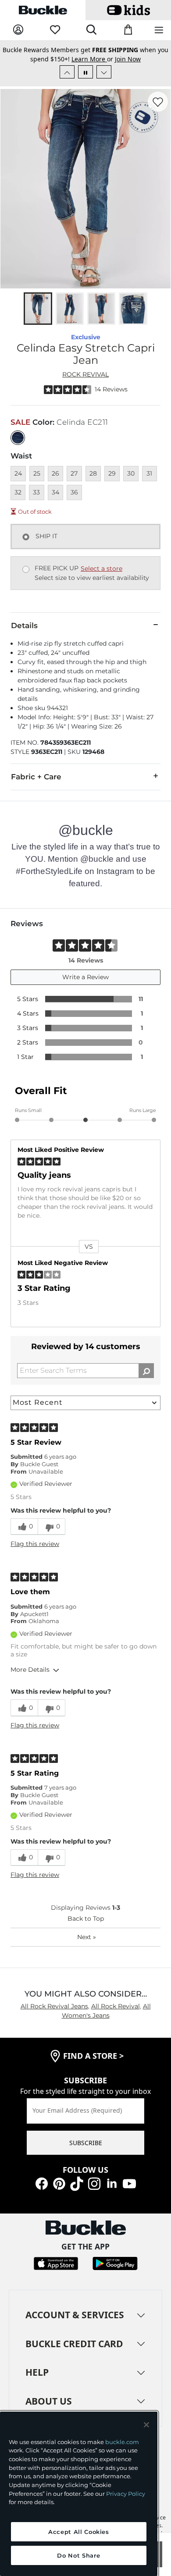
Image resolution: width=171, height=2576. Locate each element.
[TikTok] (77, 2192)
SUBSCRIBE (86, 2152)
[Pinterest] (59, 2192)
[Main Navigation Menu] (159, 30)
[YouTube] (129, 2192)
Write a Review (85, 986)
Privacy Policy (126, 2494)
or (93, 52)
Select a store (102, 578)
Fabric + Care (36, 786)
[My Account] (18, 30)
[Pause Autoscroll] (85, 81)
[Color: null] (18, 447)
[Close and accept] (146, 2425)
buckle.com (122, 2442)
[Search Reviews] (146, 1380)
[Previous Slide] (67, 81)
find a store (93, 2065)
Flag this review (35, 1553)
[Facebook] (42, 2192)
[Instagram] (94, 2192)
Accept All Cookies (79, 2532)
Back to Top (86, 1928)
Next (87, 1946)
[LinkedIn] (112, 2192)
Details (24, 635)
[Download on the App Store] (56, 2272)
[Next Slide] (104, 81)
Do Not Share (78, 2555)
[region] (79, 2494)
